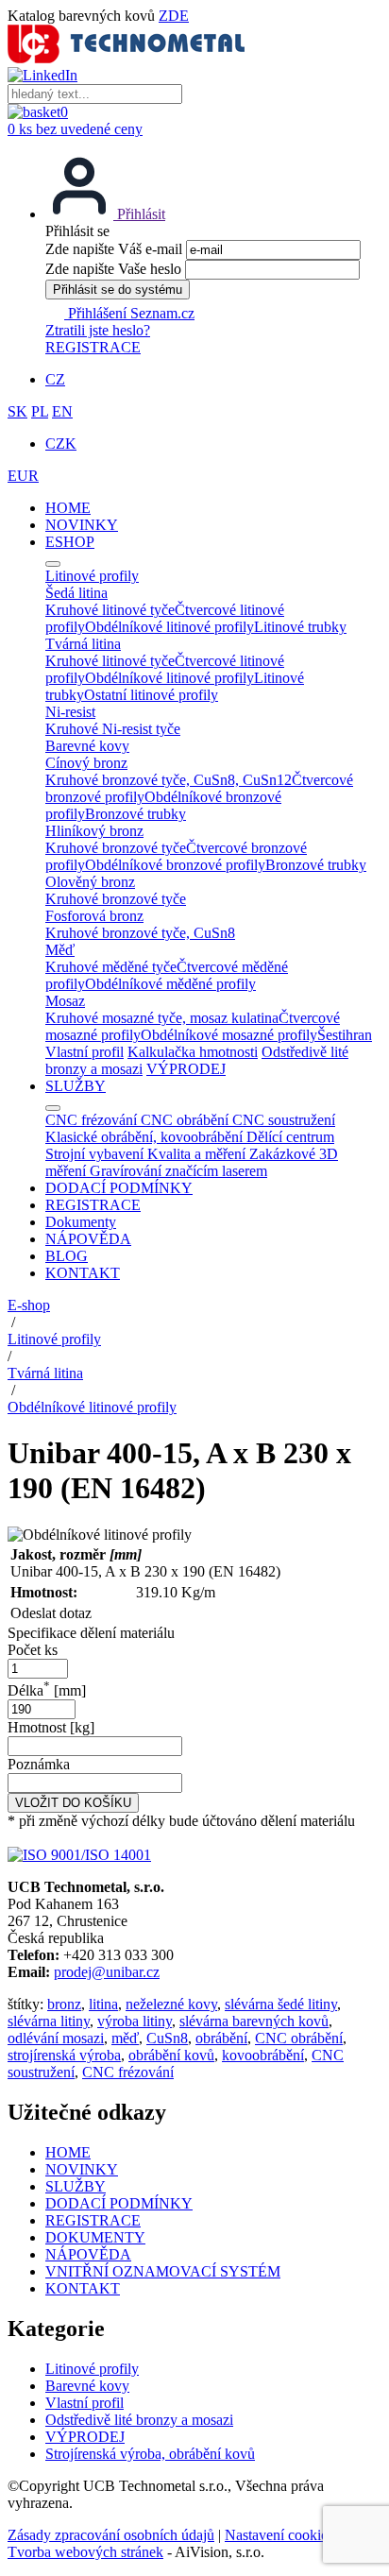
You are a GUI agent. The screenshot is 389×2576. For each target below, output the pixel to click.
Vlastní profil (85, 1052)
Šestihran (345, 1035)
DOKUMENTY (95, 2237)
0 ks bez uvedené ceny (75, 129)
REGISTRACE (93, 347)
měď (125, 2038)
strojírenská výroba (64, 2055)
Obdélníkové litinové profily (169, 627)
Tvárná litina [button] (83, 644)
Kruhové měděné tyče (111, 967)
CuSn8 (167, 2038)
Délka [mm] (47, 1690)
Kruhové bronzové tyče (116, 848)
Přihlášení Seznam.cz (129, 313)
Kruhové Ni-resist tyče (113, 729)
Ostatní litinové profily (151, 695)
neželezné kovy (171, 2004)
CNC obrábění (299, 2038)
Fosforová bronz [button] (94, 916)
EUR (23, 476)
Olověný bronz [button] (90, 882)
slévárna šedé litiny (281, 2004)
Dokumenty (81, 1222)
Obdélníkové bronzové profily (175, 865)
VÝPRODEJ (186, 1069)
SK (17, 411)
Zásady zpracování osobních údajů (111, 2535)
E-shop (29, 1305)
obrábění (221, 2038)
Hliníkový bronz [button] (94, 831)
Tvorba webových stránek (85, 2552)
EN (62, 411)
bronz (64, 2004)
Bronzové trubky (135, 814)
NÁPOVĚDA (88, 1239)
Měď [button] (60, 950)
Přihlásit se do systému (118, 290)
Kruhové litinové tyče (110, 610)
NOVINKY (82, 525)
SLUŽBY (76, 1086)
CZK (61, 444)
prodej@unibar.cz (107, 1972)
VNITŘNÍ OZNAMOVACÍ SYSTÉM (163, 2271)
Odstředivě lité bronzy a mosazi (139, 2420)
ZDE (174, 16)
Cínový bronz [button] (86, 763)
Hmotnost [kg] (51, 1727)
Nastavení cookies (279, 2535)
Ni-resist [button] (70, 712)
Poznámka (39, 1764)
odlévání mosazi (56, 2038)
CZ (55, 379)
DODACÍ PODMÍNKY (119, 1188)
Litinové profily (54, 1339)
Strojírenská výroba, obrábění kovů (150, 2454)
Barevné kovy (87, 2386)
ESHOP (70, 542)
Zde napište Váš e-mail (114, 249)
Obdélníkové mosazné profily (229, 1035)
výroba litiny (135, 2021)
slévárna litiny (49, 2021)
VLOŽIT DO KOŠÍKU (73, 1803)
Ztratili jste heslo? (98, 330)
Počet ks (33, 1650)
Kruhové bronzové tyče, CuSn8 (140, 933)
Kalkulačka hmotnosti (193, 1052)
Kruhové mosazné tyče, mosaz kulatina (162, 1018)
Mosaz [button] (65, 1001)
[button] (105, 214)
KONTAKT (83, 1273)
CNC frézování (128, 2072)
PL (40, 411)
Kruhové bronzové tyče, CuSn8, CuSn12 (169, 780)
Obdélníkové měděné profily (170, 984)
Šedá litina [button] (76, 593)
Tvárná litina (45, 1373)
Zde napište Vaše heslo (113, 269)
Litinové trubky (300, 627)
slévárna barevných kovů (254, 2021)
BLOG (67, 1256)
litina (103, 2004)
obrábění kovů (171, 2055)
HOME (68, 508)
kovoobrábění (263, 2055)
